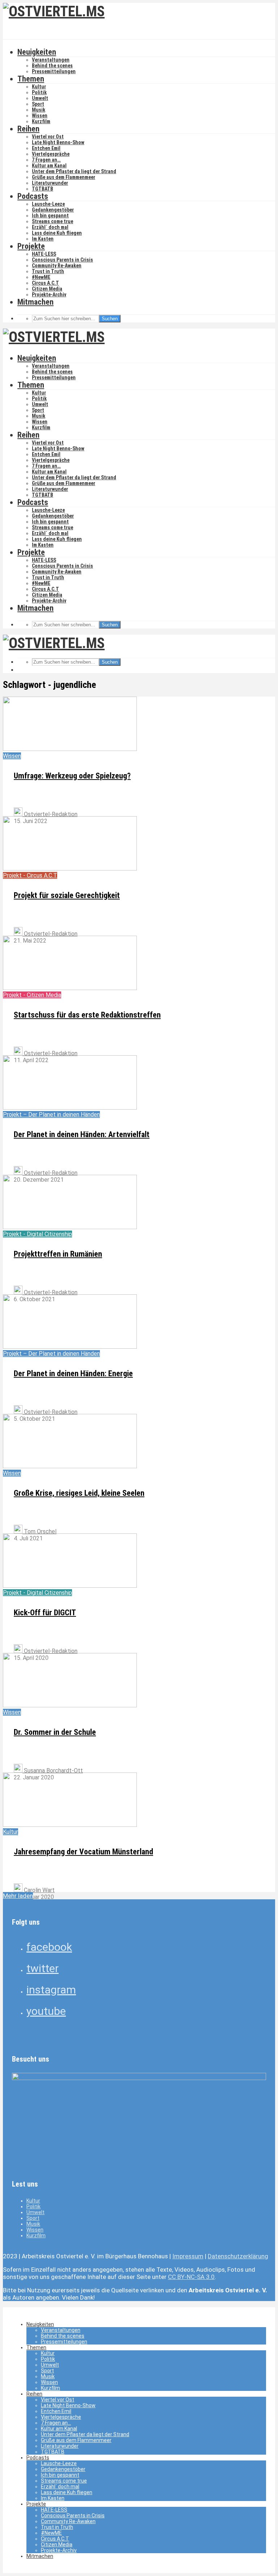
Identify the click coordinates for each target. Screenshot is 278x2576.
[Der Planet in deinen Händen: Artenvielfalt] (70, 1108)
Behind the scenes (52, 66)
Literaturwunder (50, 183)
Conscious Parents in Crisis (62, 260)
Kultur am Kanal (49, 166)
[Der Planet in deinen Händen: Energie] (70, 1347)
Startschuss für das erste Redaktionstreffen (87, 1015)
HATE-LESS (44, 254)
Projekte (31, 246)
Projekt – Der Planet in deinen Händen (51, 1114)
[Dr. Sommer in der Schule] (70, 1705)
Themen (31, 79)
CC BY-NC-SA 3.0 (191, 2277)
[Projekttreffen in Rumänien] (70, 1227)
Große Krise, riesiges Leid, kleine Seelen (79, 1493)
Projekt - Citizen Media (32, 995)
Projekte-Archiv (49, 295)
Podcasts (33, 196)
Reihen (28, 129)
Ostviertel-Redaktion (50, 814)
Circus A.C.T (45, 283)
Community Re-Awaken (57, 266)
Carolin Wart (39, 1890)
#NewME (41, 277)
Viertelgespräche (51, 154)
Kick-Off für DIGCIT (45, 1613)
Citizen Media (47, 289)
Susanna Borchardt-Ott (53, 1771)
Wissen (40, 116)
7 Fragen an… (46, 160)
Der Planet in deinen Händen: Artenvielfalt (82, 1134)
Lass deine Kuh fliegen (57, 233)
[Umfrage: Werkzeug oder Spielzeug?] (70, 749)
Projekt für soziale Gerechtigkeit (67, 895)
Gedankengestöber (53, 210)
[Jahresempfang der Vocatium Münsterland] (70, 1825)
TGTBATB (43, 189)
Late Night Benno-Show (58, 142)
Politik (39, 92)
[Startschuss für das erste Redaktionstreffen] (70, 988)
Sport (38, 104)
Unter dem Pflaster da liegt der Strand (74, 171)
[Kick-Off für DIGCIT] (70, 1586)
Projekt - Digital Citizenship (37, 1234)
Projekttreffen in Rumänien (58, 1254)
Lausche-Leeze (48, 204)
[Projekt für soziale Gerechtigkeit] (70, 869)
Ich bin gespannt (50, 216)
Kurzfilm (41, 121)
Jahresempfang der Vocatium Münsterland (83, 1852)
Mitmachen (35, 302)
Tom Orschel (39, 1531)
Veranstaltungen (51, 60)
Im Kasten (43, 239)
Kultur (39, 87)
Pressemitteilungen (54, 71)
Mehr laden (18, 1896)
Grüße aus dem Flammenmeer (64, 177)
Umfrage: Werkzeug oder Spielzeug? (72, 776)
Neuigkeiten (37, 52)
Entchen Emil (46, 148)
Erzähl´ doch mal (50, 227)
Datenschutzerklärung (238, 2256)
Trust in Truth (48, 271)
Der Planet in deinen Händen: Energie (73, 1373)
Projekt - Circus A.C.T (30, 875)
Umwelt (40, 98)
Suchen (110, 319)
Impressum (188, 2256)
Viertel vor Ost (48, 137)
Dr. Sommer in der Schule (55, 1732)
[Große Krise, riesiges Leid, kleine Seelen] (70, 1466)
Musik (39, 110)
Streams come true (52, 221)
